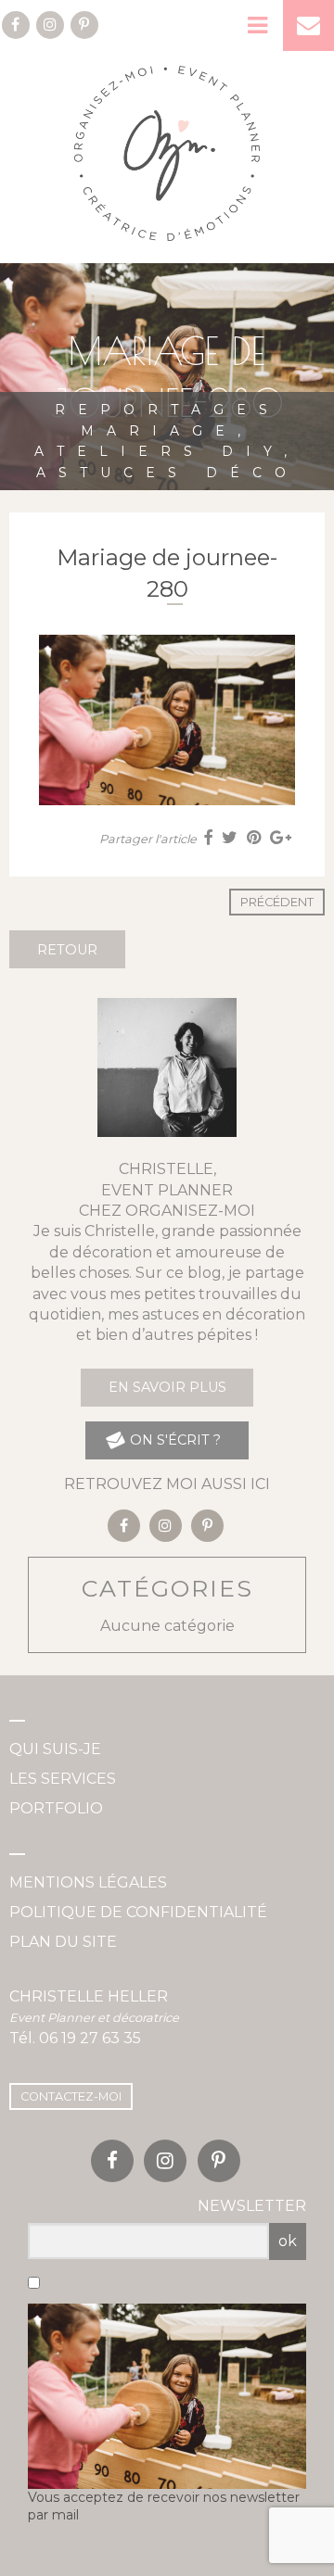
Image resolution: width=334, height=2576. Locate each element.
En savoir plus (167, 1387)
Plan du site (63, 1942)
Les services (63, 1779)
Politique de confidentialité (138, 1912)
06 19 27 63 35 (90, 2038)
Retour (67, 950)
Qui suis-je (55, 1749)
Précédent (277, 902)
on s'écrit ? (173, 1440)
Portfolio (56, 1808)
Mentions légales (88, 1882)
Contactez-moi (71, 2096)
